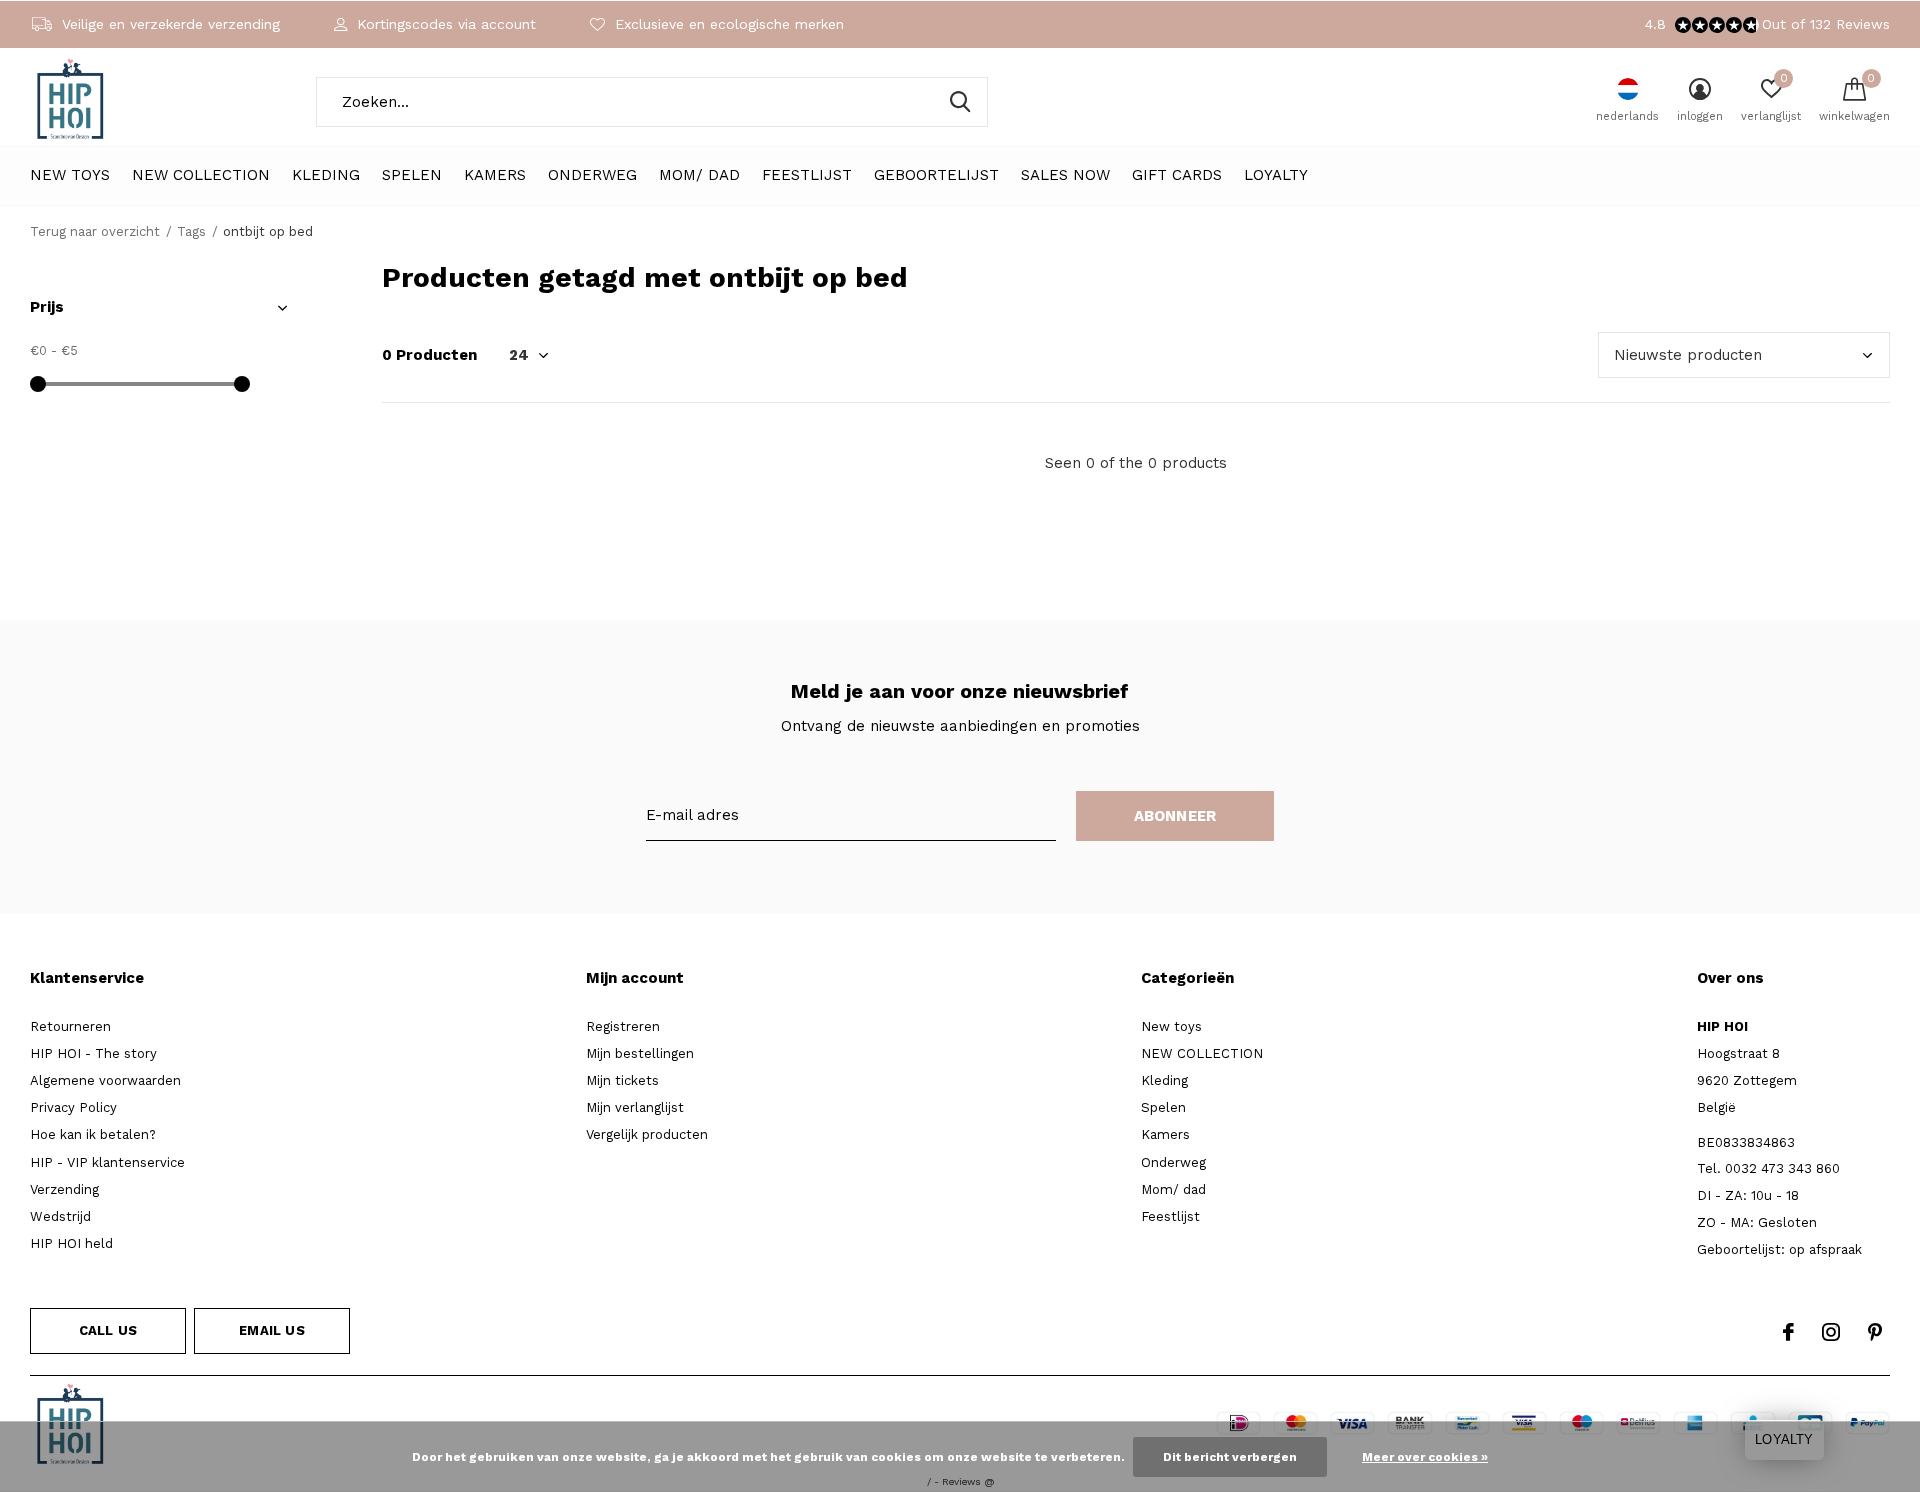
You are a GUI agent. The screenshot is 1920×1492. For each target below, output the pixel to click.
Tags (191, 231)
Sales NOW (1065, 175)
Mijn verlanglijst (635, 1107)
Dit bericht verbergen (1230, 1457)
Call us (108, 1330)
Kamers (495, 175)
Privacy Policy (73, 1107)
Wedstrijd (60, 1216)
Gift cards (1177, 175)
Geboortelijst (936, 175)
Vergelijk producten (647, 1134)
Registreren (623, 1026)
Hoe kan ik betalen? (93, 1134)
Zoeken (960, 102)
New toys (70, 175)
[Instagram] (1831, 1332)
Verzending (64, 1189)
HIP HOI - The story (93, 1053)
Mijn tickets (622, 1080)
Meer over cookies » (1425, 1457)
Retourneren (70, 1026)
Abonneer (1175, 816)
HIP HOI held (71, 1243)
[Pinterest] (1875, 1332)
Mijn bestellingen (640, 1053)
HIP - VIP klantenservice (107, 1162)
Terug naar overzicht (95, 231)
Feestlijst (807, 175)
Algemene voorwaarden (105, 1080)
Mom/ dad (699, 175)
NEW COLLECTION (201, 175)
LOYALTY (1276, 175)
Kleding (326, 175)
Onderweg (592, 175)
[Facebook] (1788, 1332)
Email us (271, 1330)
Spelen (412, 175)
